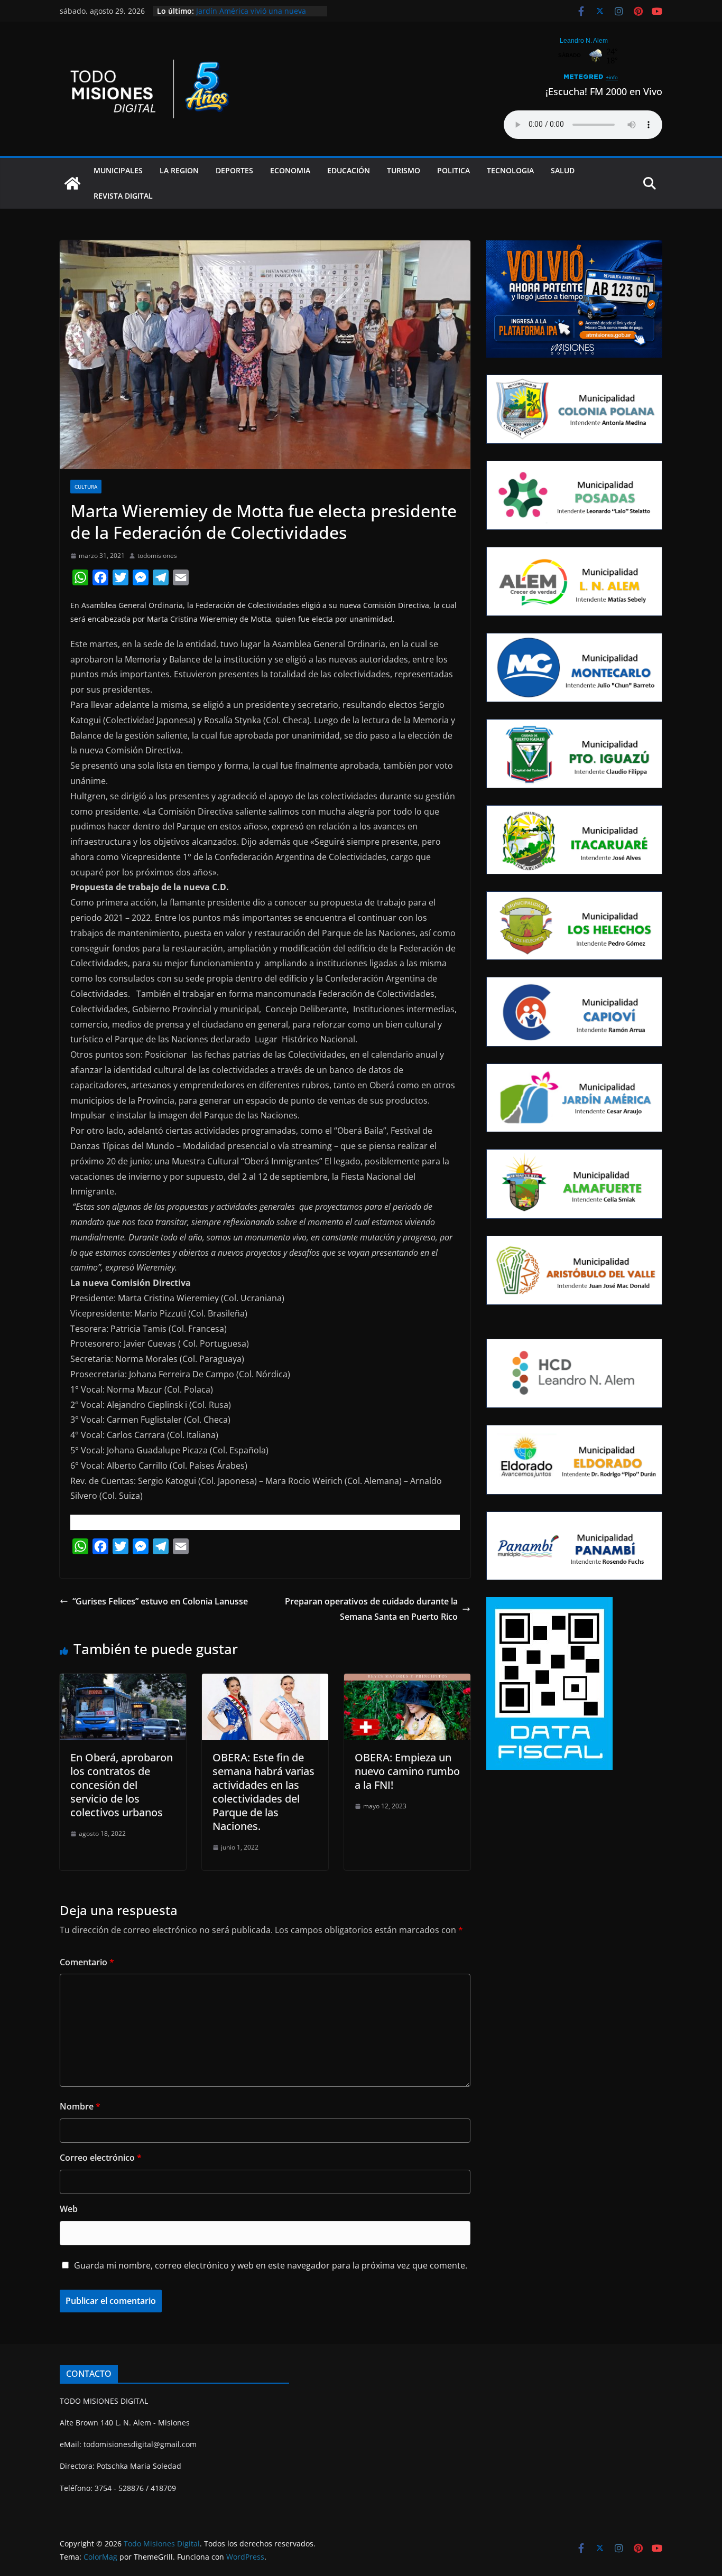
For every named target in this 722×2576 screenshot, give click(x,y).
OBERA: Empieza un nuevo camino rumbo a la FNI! (407, 1771)
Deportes (234, 170)
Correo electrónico (101, 2158)
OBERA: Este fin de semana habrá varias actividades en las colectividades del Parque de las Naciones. (263, 1792)
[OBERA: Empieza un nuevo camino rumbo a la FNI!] (407, 1681)
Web (69, 2209)
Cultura (86, 487)
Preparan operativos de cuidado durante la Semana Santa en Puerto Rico (371, 1609)
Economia (290, 170)
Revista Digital (123, 196)
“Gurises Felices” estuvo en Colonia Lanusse (160, 1601)
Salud (563, 170)
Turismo (404, 170)
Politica (453, 170)
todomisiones (157, 556)
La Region (179, 170)
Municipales (118, 170)
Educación (349, 170)
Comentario (87, 1962)
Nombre (80, 2106)
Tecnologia (510, 170)
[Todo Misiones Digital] (72, 183)
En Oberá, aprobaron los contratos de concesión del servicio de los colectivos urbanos (122, 1785)
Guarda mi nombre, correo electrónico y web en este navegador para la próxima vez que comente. (271, 2265)
